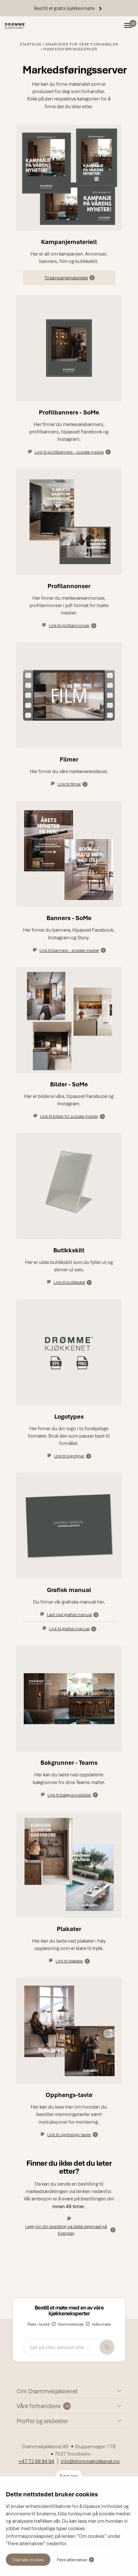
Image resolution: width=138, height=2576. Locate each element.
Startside (31, 44)
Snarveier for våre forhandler (82, 44)
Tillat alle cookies (28, 2559)
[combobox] (69, 2347)
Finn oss (69, 2476)
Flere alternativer (72, 2559)
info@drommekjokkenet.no (90, 2461)
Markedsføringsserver (70, 49)
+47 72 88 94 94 (36, 2461)
